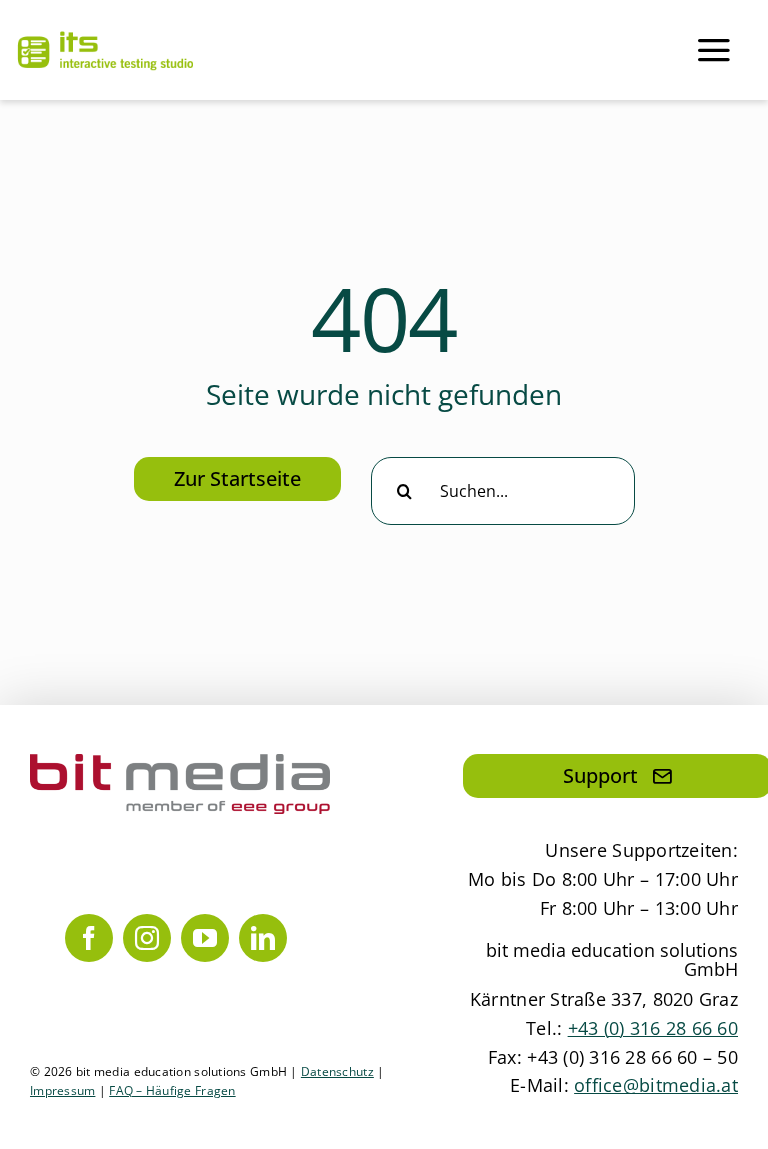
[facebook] (89, 938)
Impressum (62, 1090)
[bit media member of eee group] (180, 763)
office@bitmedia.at (656, 1085)
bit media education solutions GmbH (612, 960)
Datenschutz (337, 1071)
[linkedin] (263, 938)
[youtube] (205, 938)
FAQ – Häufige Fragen (172, 1090)
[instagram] (147, 938)
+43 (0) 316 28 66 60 (653, 1028)
